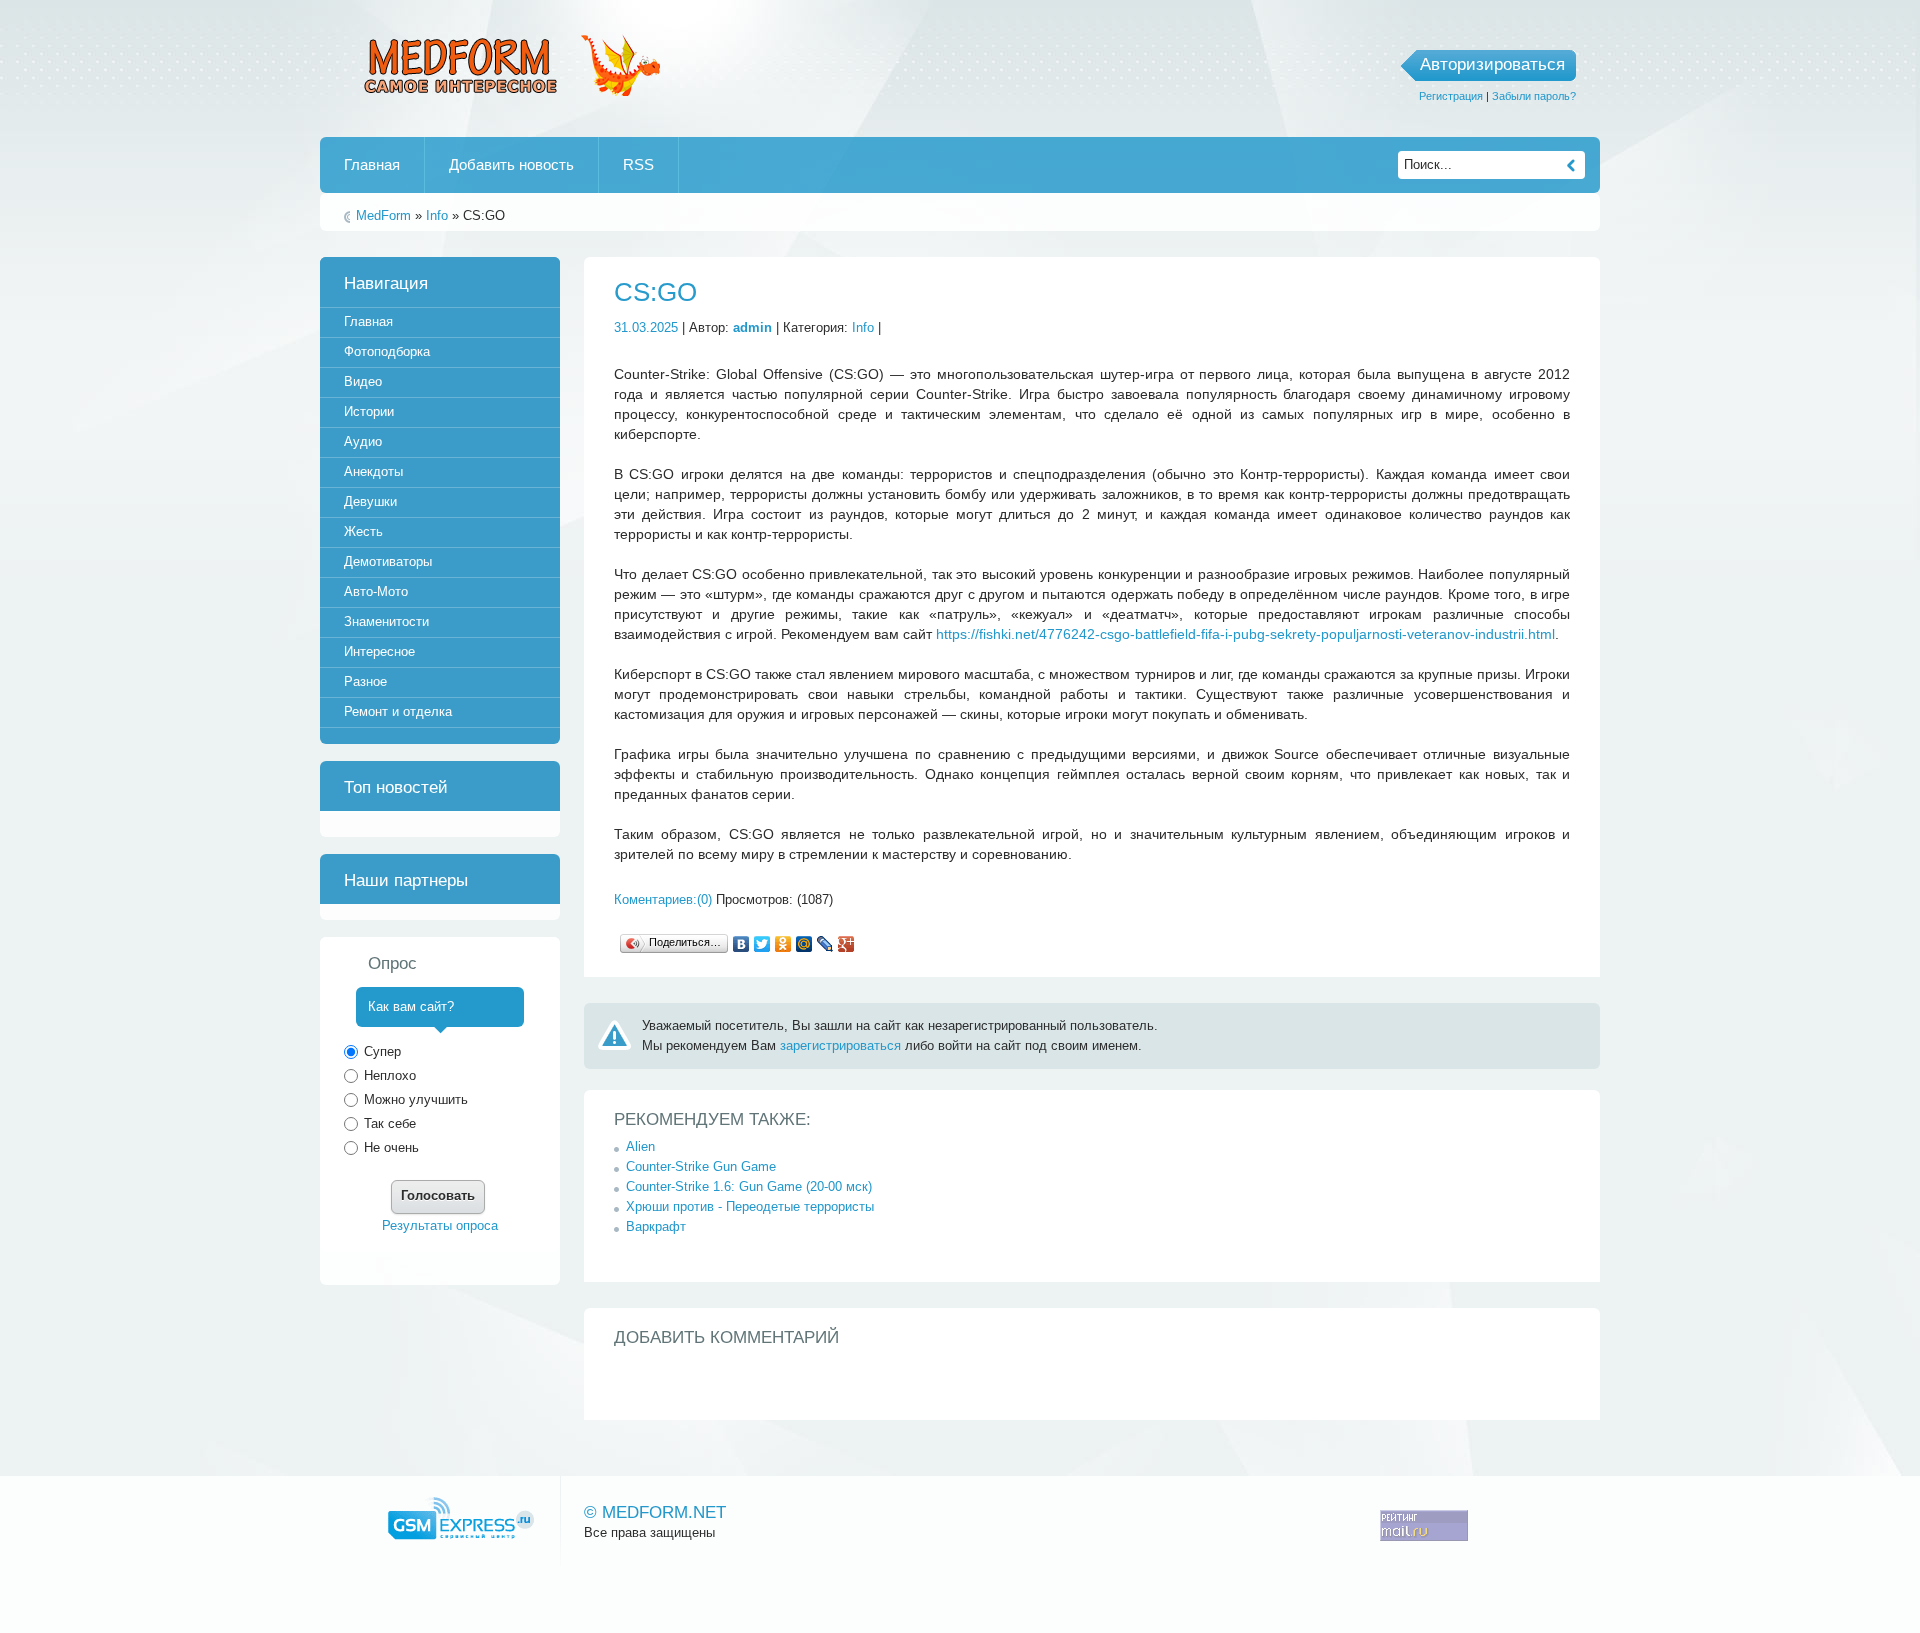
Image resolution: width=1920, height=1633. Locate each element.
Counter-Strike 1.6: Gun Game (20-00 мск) (749, 1186)
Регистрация (1451, 96)
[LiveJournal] (825, 944)
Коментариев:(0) (663, 899)
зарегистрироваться (840, 1045)
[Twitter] (762, 944)
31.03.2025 (646, 327)
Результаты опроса (440, 1225)
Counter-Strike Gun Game (701, 1166)
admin (752, 327)
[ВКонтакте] (741, 944)
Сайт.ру (461, 1518)
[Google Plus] (846, 944)
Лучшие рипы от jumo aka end (508, 63)
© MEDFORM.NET (655, 1512)
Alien (640, 1146)
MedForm (383, 215)
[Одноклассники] (783, 944)
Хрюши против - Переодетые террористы (750, 1206)
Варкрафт (656, 1226)
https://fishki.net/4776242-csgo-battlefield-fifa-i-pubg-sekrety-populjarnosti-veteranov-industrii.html (1245, 634)
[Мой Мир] (804, 944)
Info (437, 215)
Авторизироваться (1492, 64)
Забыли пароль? (1534, 96)
